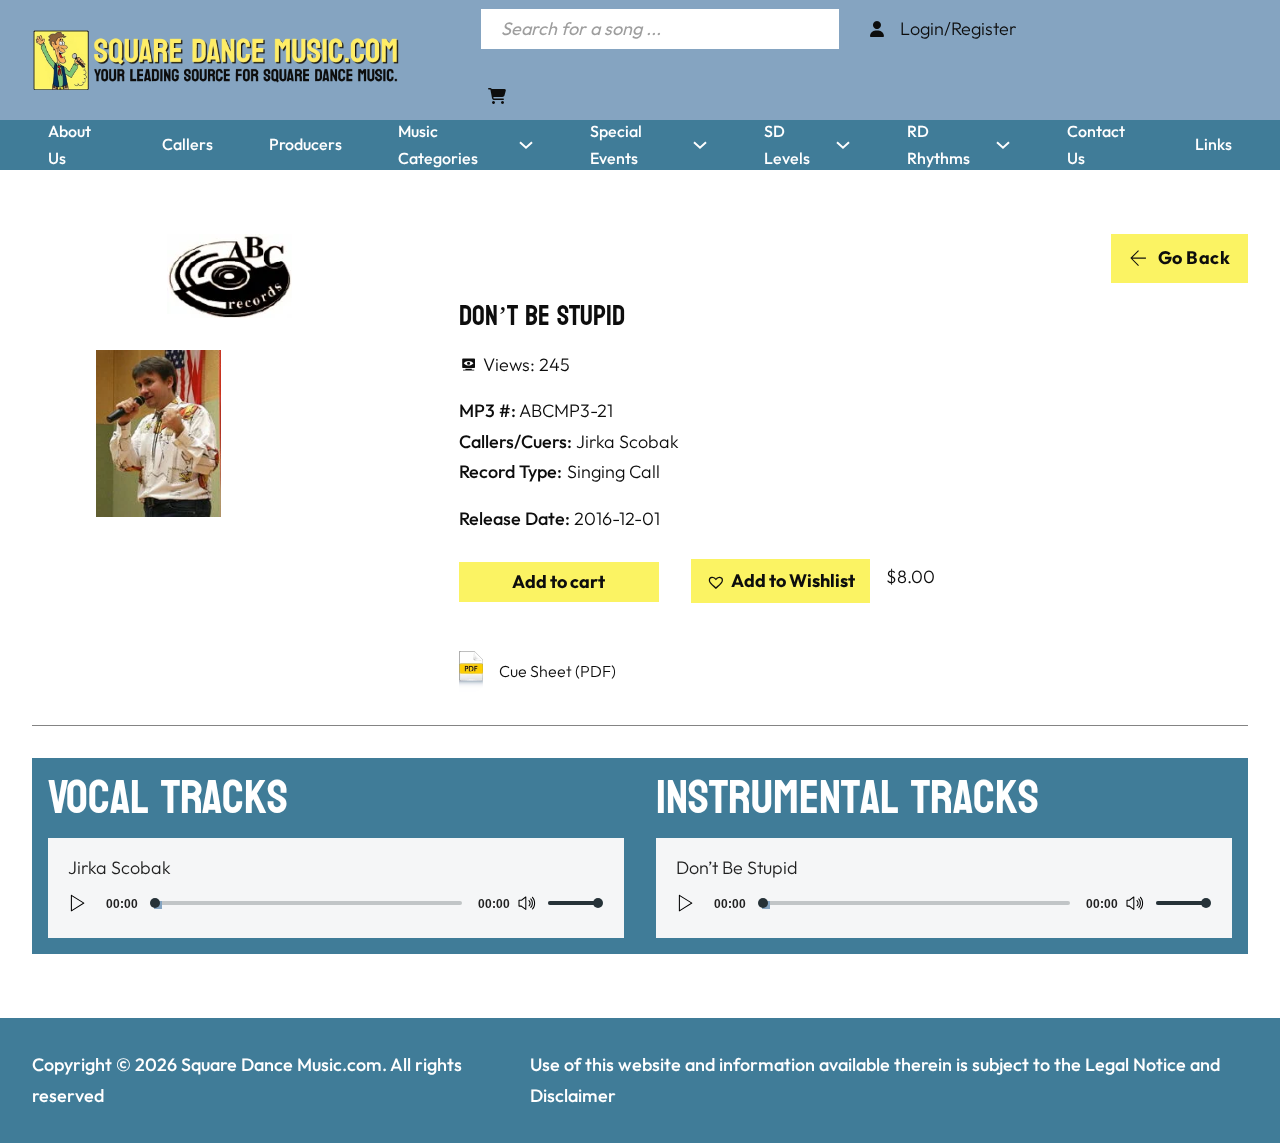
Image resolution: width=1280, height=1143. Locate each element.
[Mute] (526, 903)
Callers (187, 144)
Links (1213, 144)
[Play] (78, 903)
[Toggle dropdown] (526, 145)
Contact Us (1096, 144)
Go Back (1194, 257)
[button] (780, 581)
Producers (305, 144)
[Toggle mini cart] (497, 96)
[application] (336, 903)
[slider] (576, 903)
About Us (69, 144)
